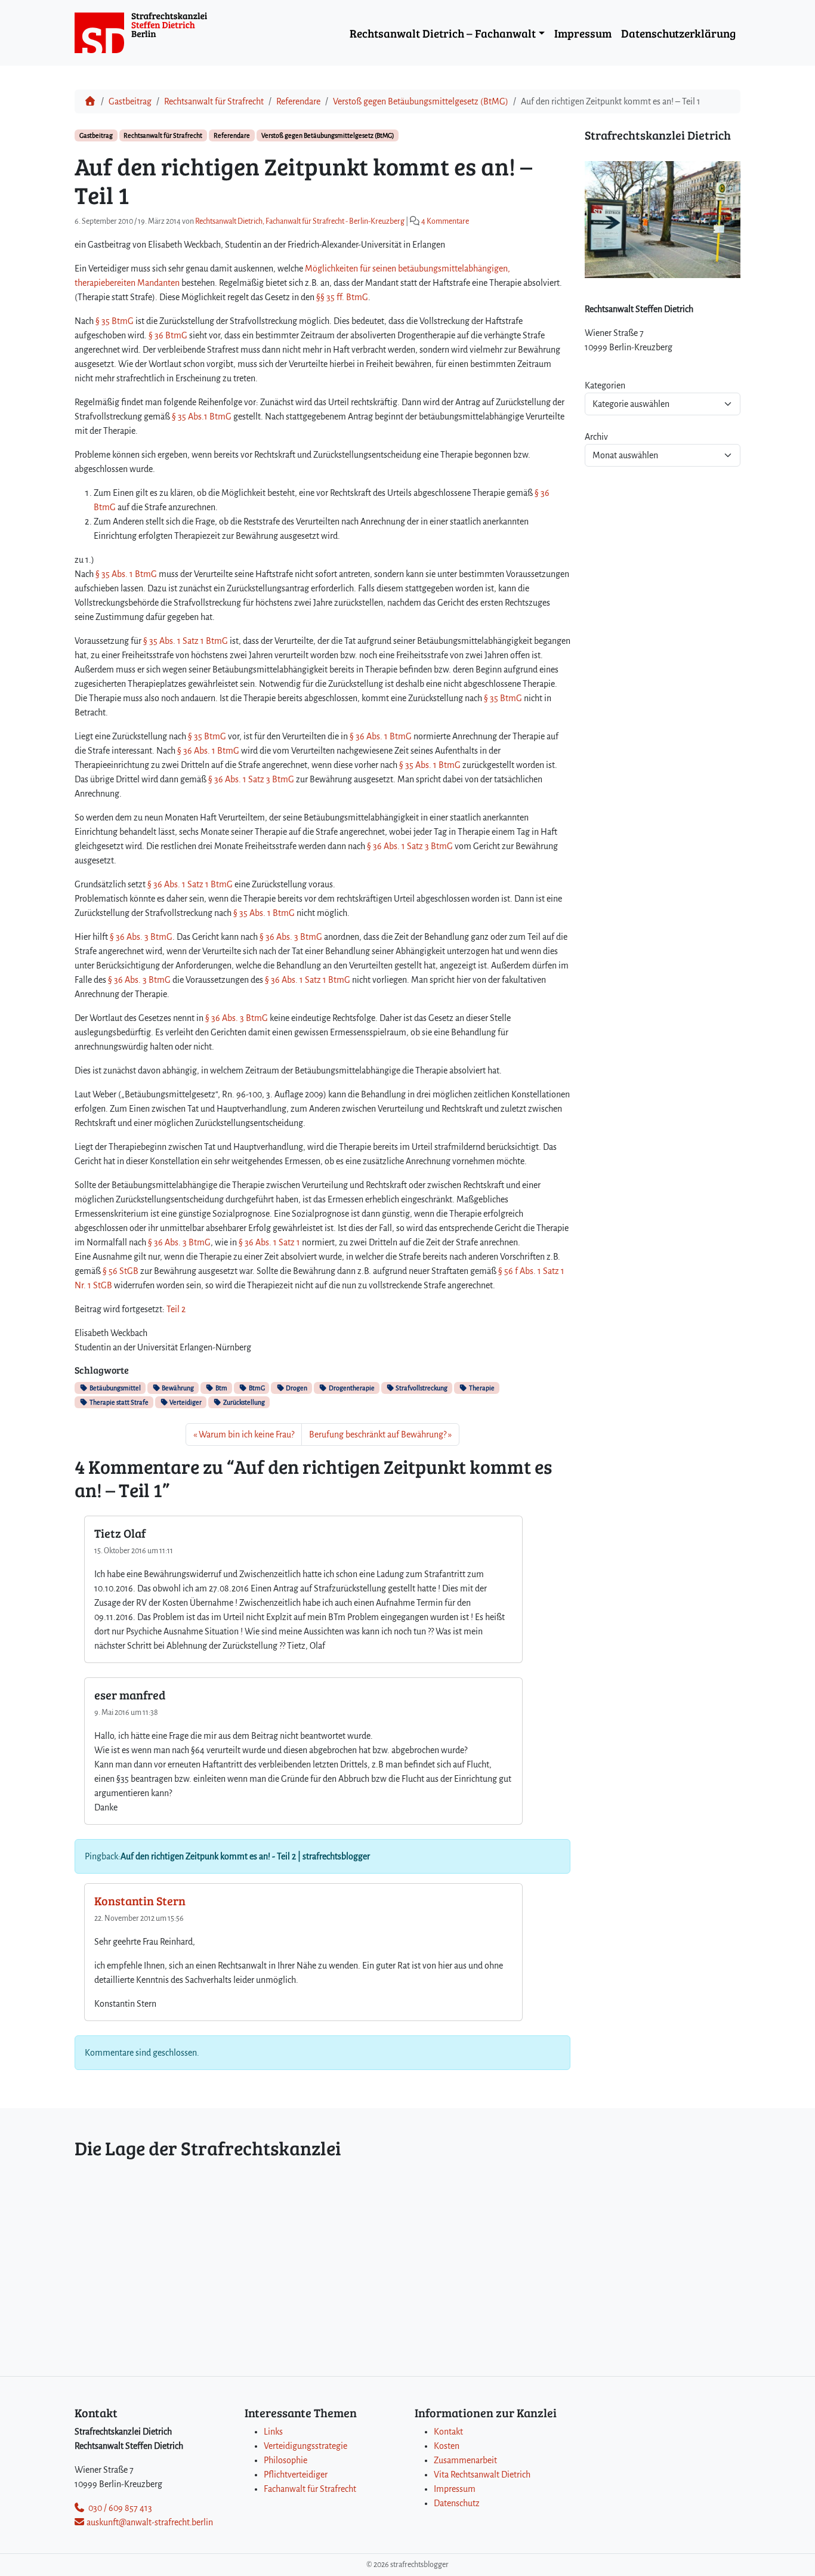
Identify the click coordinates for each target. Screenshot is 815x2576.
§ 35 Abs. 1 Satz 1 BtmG (186, 641)
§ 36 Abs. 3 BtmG (140, 937)
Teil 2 (176, 1309)
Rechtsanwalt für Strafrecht (214, 101)
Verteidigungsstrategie (305, 2446)
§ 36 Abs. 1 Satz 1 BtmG (190, 884)
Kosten (447, 2446)
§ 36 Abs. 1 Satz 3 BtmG (251, 779)
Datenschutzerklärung (678, 33)
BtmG (256, 1388)
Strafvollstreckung (421, 1388)
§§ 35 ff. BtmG (341, 297)
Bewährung (177, 1388)
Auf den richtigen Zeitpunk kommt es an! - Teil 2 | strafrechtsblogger (245, 1856)
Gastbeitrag (130, 101)
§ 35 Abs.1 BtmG (202, 417)
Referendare (298, 101)
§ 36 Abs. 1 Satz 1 (269, 1242)
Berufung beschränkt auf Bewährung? (378, 1434)
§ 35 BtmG (115, 321)
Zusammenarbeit (465, 2460)
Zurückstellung (243, 1402)
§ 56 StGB (121, 1271)
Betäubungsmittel (115, 1388)
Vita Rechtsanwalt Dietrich (482, 2475)
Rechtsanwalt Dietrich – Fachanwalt (443, 33)
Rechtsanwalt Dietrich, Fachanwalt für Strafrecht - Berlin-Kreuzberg (300, 221)
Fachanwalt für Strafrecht (310, 2489)
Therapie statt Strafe (118, 1402)
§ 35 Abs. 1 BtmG (126, 574)
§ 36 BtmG (168, 335)
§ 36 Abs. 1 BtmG (380, 736)
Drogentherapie (351, 1388)
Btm (221, 1388)
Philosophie (285, 2460)
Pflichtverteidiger (296, 2475)
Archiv (596, 437)
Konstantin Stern (140, 1901)
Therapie (481, 1388)
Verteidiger (185, 1402)
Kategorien (605, 385)
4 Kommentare (445, 221)
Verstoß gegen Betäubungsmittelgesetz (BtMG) (421, 101)
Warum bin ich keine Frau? (246, 1434)
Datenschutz (457, 2503)
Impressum (583, 33)
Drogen (296, 1388)
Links (273, 2432)
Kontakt (448, 2432)
